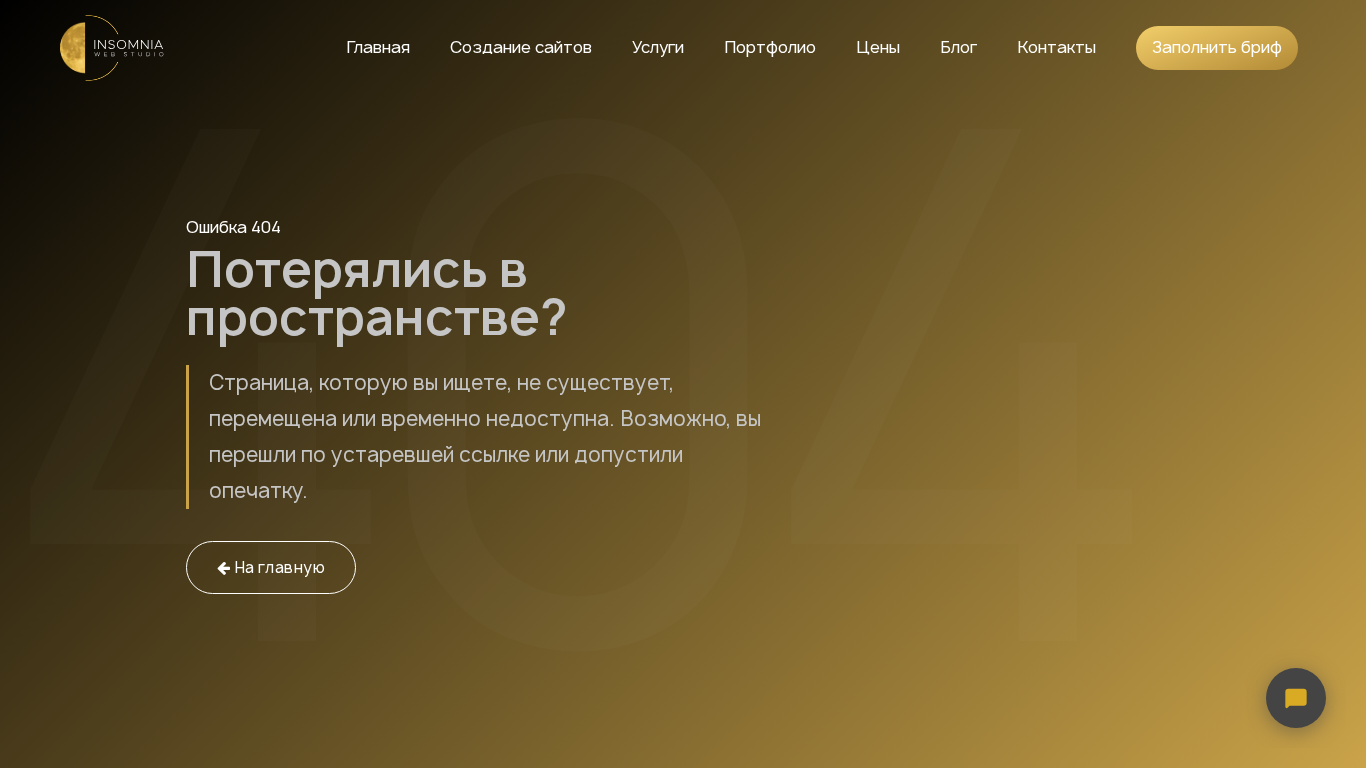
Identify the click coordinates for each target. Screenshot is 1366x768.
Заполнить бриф (1217, 47)
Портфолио (770, 47)
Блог (958, 47)
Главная (378, 47)
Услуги (658, 47)
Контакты (1056, 47)
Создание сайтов (521, 47)
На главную (277, 567)
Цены (878, 47)
